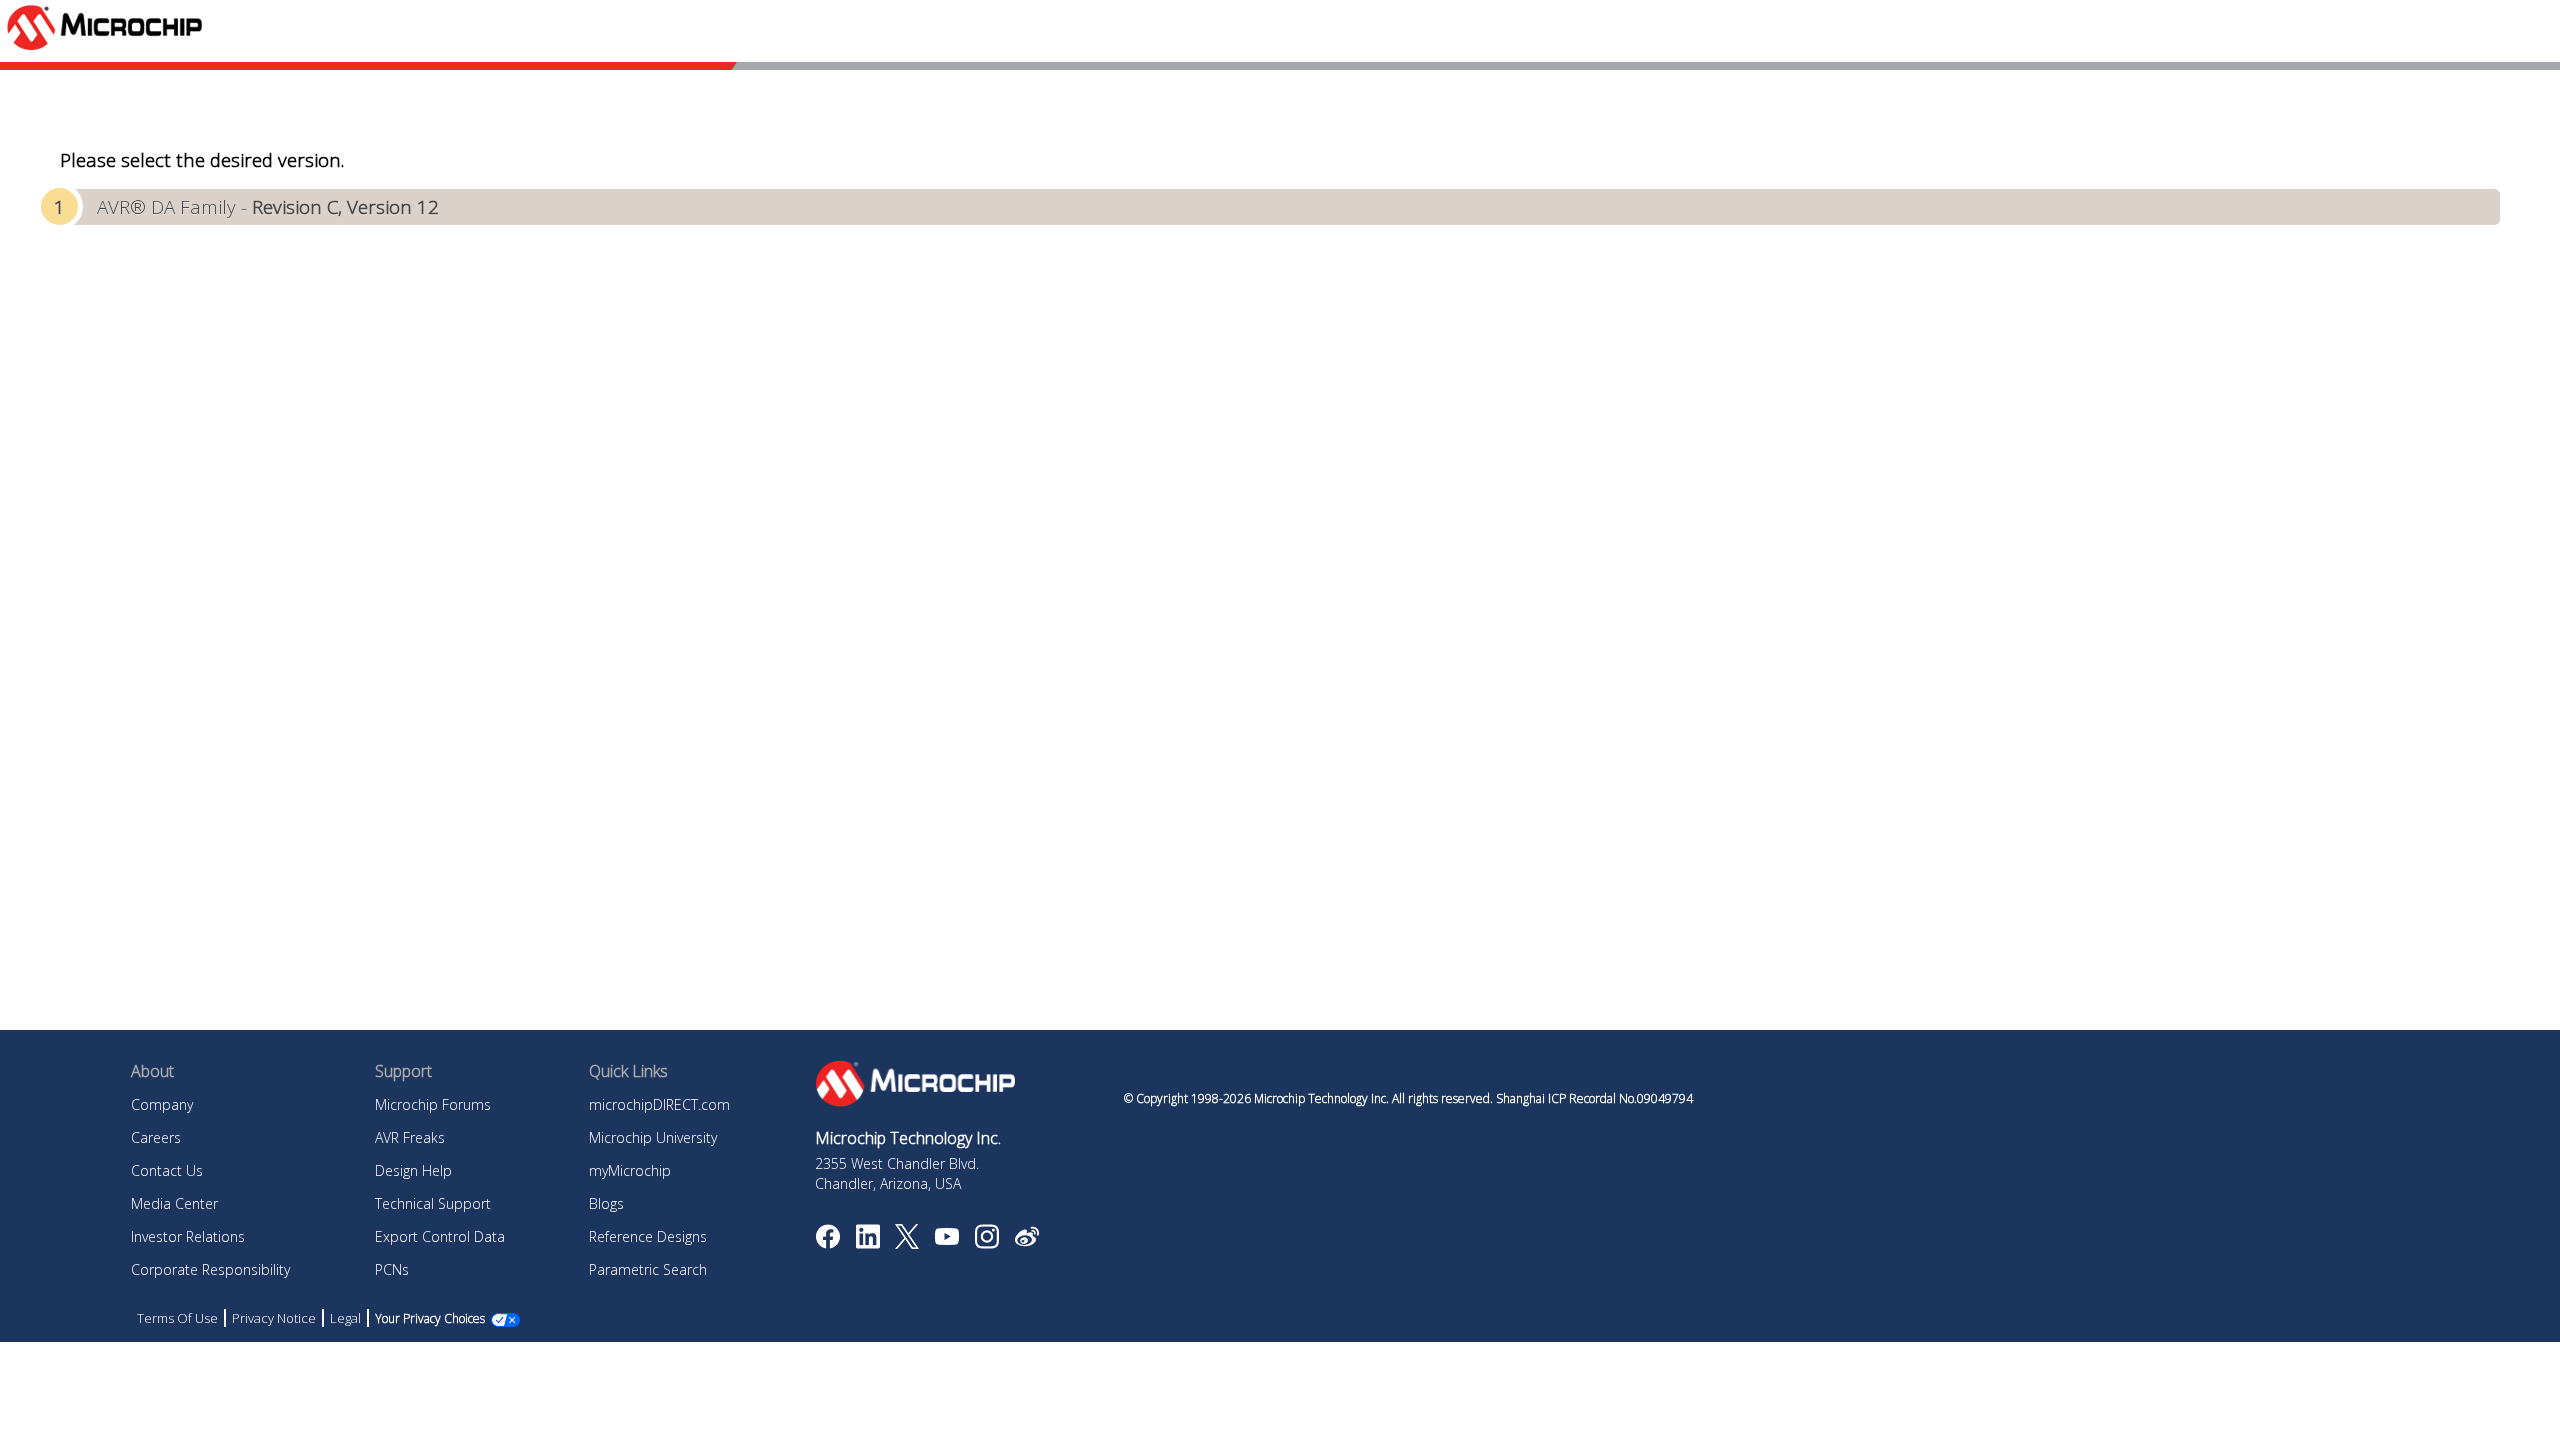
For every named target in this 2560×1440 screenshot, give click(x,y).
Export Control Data (440, 1236)
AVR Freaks (410, 1137)
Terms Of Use (177, 1318)
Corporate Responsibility (210, 1269)
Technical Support (433, 1203)
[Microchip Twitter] (907, 1243)
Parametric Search (648, 1269)
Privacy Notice (274, 1318)
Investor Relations (188, 1236)
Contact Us (167, 1170)
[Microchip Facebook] (827, 1243)
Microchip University (653, 1137)
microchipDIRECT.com (659, 1104)
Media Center (174, 1203)
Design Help (413, 1170)
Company (162, 1104)
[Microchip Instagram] (986, 1243)
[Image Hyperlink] (946, 1239)
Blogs (606, 1203)
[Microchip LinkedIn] (867, 1243)
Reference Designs (648, 1236)
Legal (345, 1318)
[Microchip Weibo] (1026, 1241)
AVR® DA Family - (268, 206)
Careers (156, 1137)
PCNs (392, 1269)
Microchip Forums (433, 1104)
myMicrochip (630, 1170)
